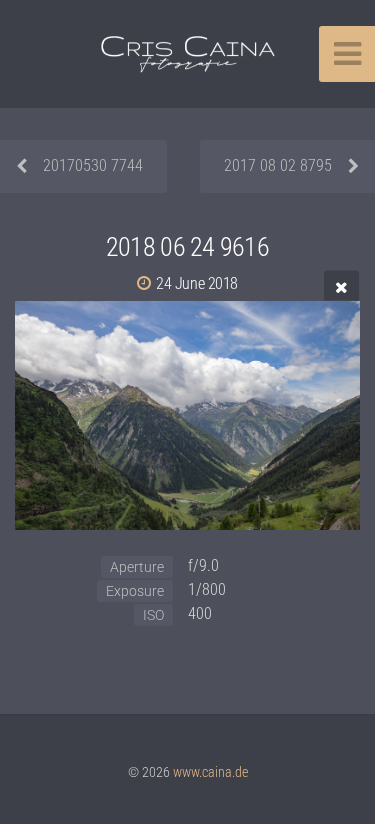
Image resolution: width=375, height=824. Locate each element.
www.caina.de (210, 772)
